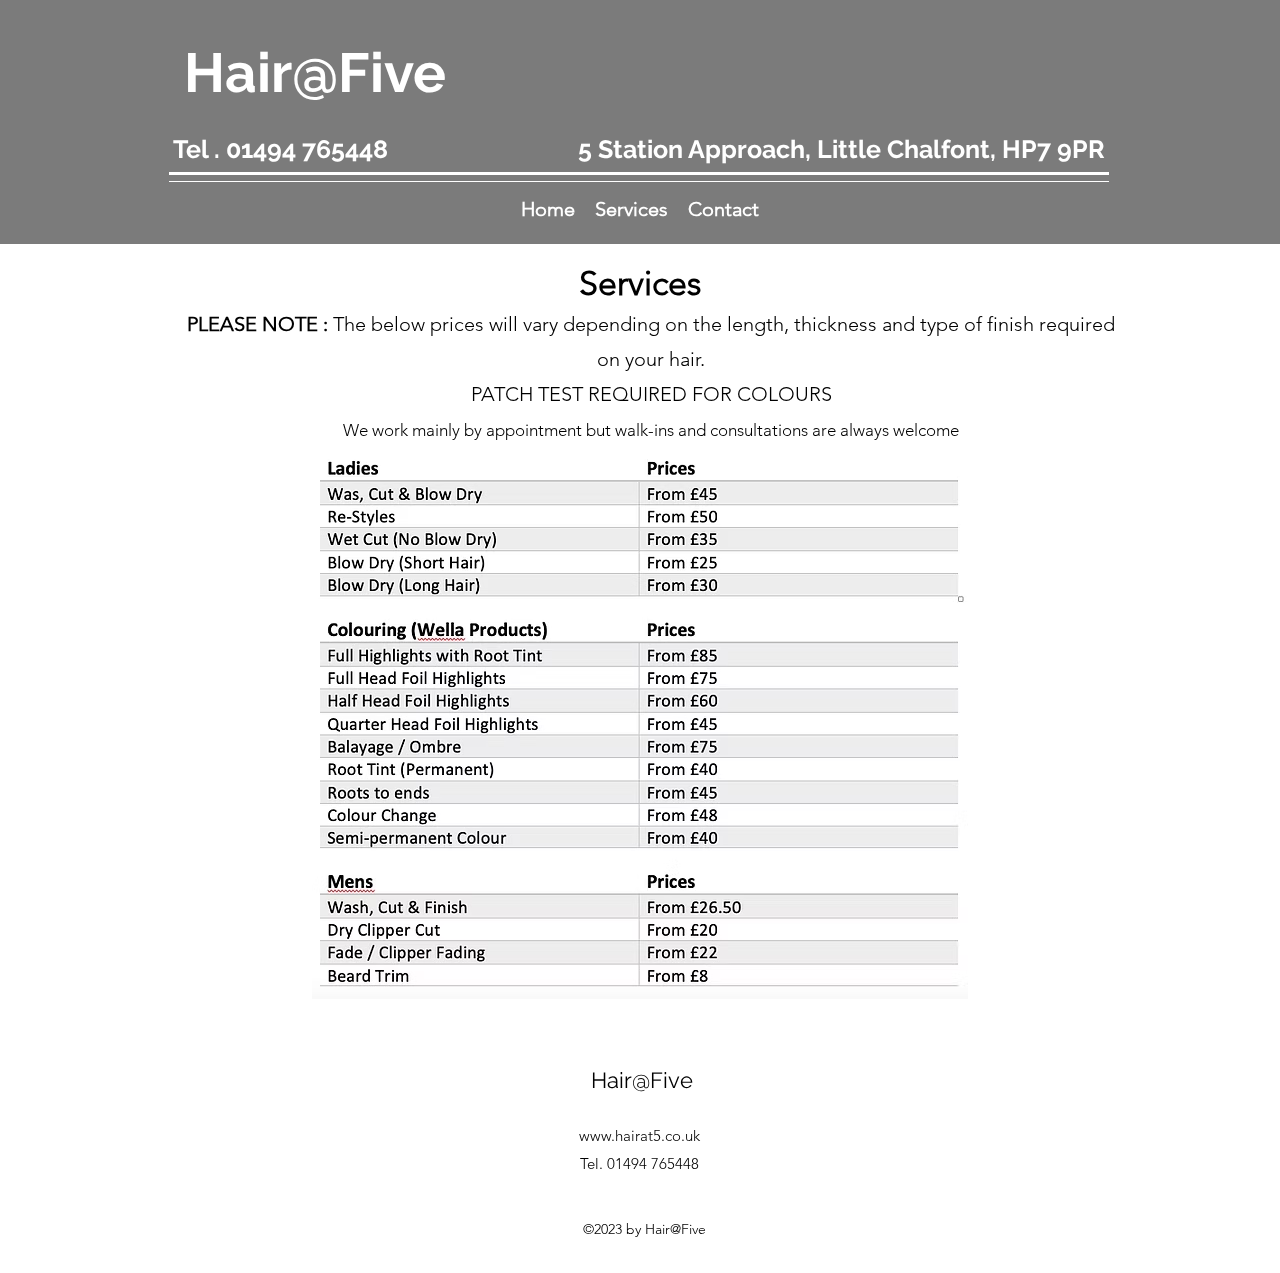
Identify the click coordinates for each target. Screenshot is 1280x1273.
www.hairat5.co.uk (639, 1135)
